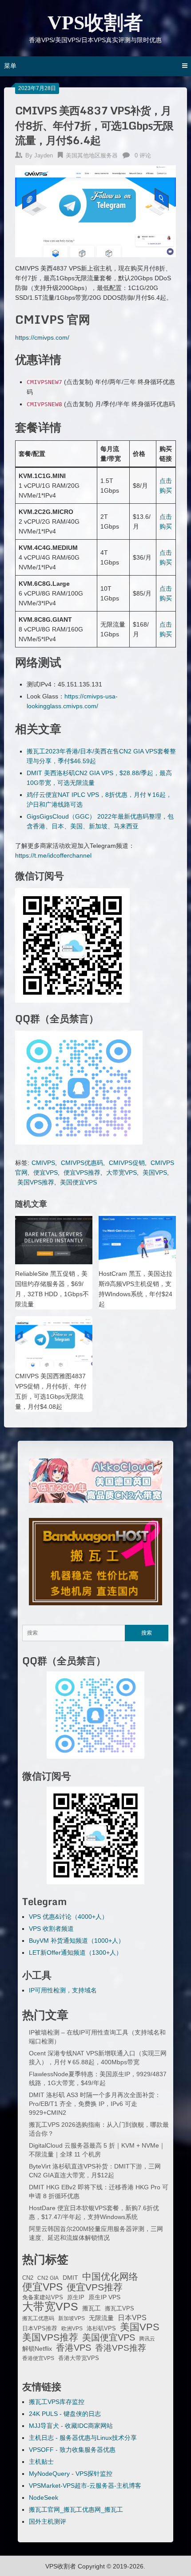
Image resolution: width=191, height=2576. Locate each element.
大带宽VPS (121, 1172)
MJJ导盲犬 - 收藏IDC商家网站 (71, 2426)
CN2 (28, 2278)
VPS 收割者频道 (51, 1929)
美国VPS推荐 (36, 1182)
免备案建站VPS (43, 2297)
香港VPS (74, 2348)
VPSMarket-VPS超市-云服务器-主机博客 (85, 2486)
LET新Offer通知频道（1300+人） (76, 1953)
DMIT (70, 2278)
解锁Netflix (37, 2349)
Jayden (44, 155)
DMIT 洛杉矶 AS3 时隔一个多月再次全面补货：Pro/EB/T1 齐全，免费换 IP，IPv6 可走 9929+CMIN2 (95, 2104)
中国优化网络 (110, 2277)
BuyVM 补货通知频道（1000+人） (77, 1941)
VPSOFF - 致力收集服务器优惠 (72, 2450)
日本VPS (132, 2317)
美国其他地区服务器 (92, 155)
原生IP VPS (104, 2297)
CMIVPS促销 (127, 1163)
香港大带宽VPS (79, 2358)
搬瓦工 (92, 2308)
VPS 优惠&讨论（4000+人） (68, 1917)
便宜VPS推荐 (82, 1172)
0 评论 (143, 155)
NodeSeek (44, 2498)
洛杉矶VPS (101, 2329)
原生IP (76, 2297)
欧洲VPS (72, 2329)
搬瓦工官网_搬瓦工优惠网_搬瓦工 (76, 2509)
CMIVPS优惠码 (82, 1163)
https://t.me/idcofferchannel (53, 855)
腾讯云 (147, 2339)
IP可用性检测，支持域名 (63, 1990)
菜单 (10, 66)
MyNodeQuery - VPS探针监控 (71, 2474)
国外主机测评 (48, 2521)
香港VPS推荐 (121, 2348)
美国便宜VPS (78, 1182)
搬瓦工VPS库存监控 (57, 2402)
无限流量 (101, 2318)
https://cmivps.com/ (42, 337)
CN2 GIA (48, 2278)
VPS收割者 (95, 23)
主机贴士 (41, 2462)
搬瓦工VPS (119, 2309)
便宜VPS (46, 1172)
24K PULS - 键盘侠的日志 (65, 2414)
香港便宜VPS (38, 2358)
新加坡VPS (72, 2318)
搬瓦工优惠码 (38, 2318)
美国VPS (155, 1172)
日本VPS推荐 (40, 2328)
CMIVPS (43, 1163)
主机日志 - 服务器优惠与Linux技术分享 (83, 2438)
